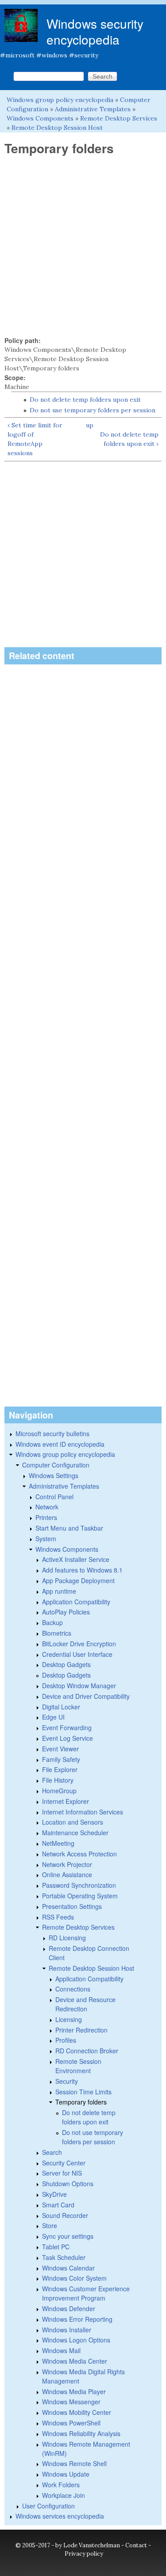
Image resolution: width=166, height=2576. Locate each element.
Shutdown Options (68, 2184)
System (46, 1539)
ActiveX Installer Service (76, 1559)
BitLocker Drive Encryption (79, 1644)
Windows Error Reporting (77, 2319)
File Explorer (60, 1769)
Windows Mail (61, 2350)
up (90, 425)
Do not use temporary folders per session (93, 410)
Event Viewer (60, 1749)
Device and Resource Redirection (85, 2004)
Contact (136, 2545)
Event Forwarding (67, 1727)
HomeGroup (59, 1791)
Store (50, 2225)
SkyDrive (54, 2194)
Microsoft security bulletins (52, 1433)
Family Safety (61, 1759)
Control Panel (54, 1497)
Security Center (64, 2163)
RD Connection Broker (87, 2051)
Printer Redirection (81, 2030)
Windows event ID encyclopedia (60, 1444)
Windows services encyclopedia (60, 2516)
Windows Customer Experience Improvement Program (86, 2293)
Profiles (66, 2040)
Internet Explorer (66, 1801)
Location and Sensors (73, 1822)
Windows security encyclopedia (95, 31)
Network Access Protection (79, 1854)
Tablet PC (56, 2247)
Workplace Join (64, 2495)
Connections (73, 1989)
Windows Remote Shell (74, 2463)
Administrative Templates (93, 109)
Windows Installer (67, 2330)
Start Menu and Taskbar (69, 1528)
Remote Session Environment (78, 2066)
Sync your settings (68, 2236)
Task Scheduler (64, 2257)
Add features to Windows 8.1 (82, 1570)
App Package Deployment (78, 1580)
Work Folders (61, 2485)
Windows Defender (69, 2308)
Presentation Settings (72, 1906)
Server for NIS (62, 2173)
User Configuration (48, 2506)
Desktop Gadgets (66, 1664)
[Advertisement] (83, 246)
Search (52, 2152)
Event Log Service (68, 1738)
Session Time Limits (83, 2092)
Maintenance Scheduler (75, 1833)
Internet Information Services (83, 1812)
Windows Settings (54, 1475)
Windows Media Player (74, 2391)
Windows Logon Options (76, 2340)
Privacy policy (84, 2554)
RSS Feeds (58, 1917)
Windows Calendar (68, 2268)
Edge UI (53, 1717)
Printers (46, 1517)
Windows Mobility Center (77, 2412)
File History (58, 1780)
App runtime (59, 1591)
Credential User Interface (77, 1654)
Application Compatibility (76, 1602)
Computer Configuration (56, 1465)
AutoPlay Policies (66, 1612)
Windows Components (40, 118)
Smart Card (58, 2205)
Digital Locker (61, 1707)
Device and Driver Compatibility (86, 1696)
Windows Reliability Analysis (81, 2433)
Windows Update (66, 2474)
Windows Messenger (71, 2402)
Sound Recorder (65, 2215)
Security (67, 2081)
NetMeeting (58, 1843)
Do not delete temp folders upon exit (85, 400)
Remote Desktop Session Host (57, 128)
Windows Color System (74, 2278)
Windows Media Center (75, 2361)
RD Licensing (67, 1938)
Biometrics (57, 1633)
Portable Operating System (80, 1896)
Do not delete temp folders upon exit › (129, 439)
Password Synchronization (79, 1885)
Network (47, 1507)
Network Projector (67, 1864)
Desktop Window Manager (79, 1686)
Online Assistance (67, 1874)
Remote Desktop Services (119, 118)
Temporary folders (81, 2102)
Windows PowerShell (71, 2423)
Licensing (69, 2019)
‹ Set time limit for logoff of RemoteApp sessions (35, 439)
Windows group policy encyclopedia (60, 100)
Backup (52, 1622)
